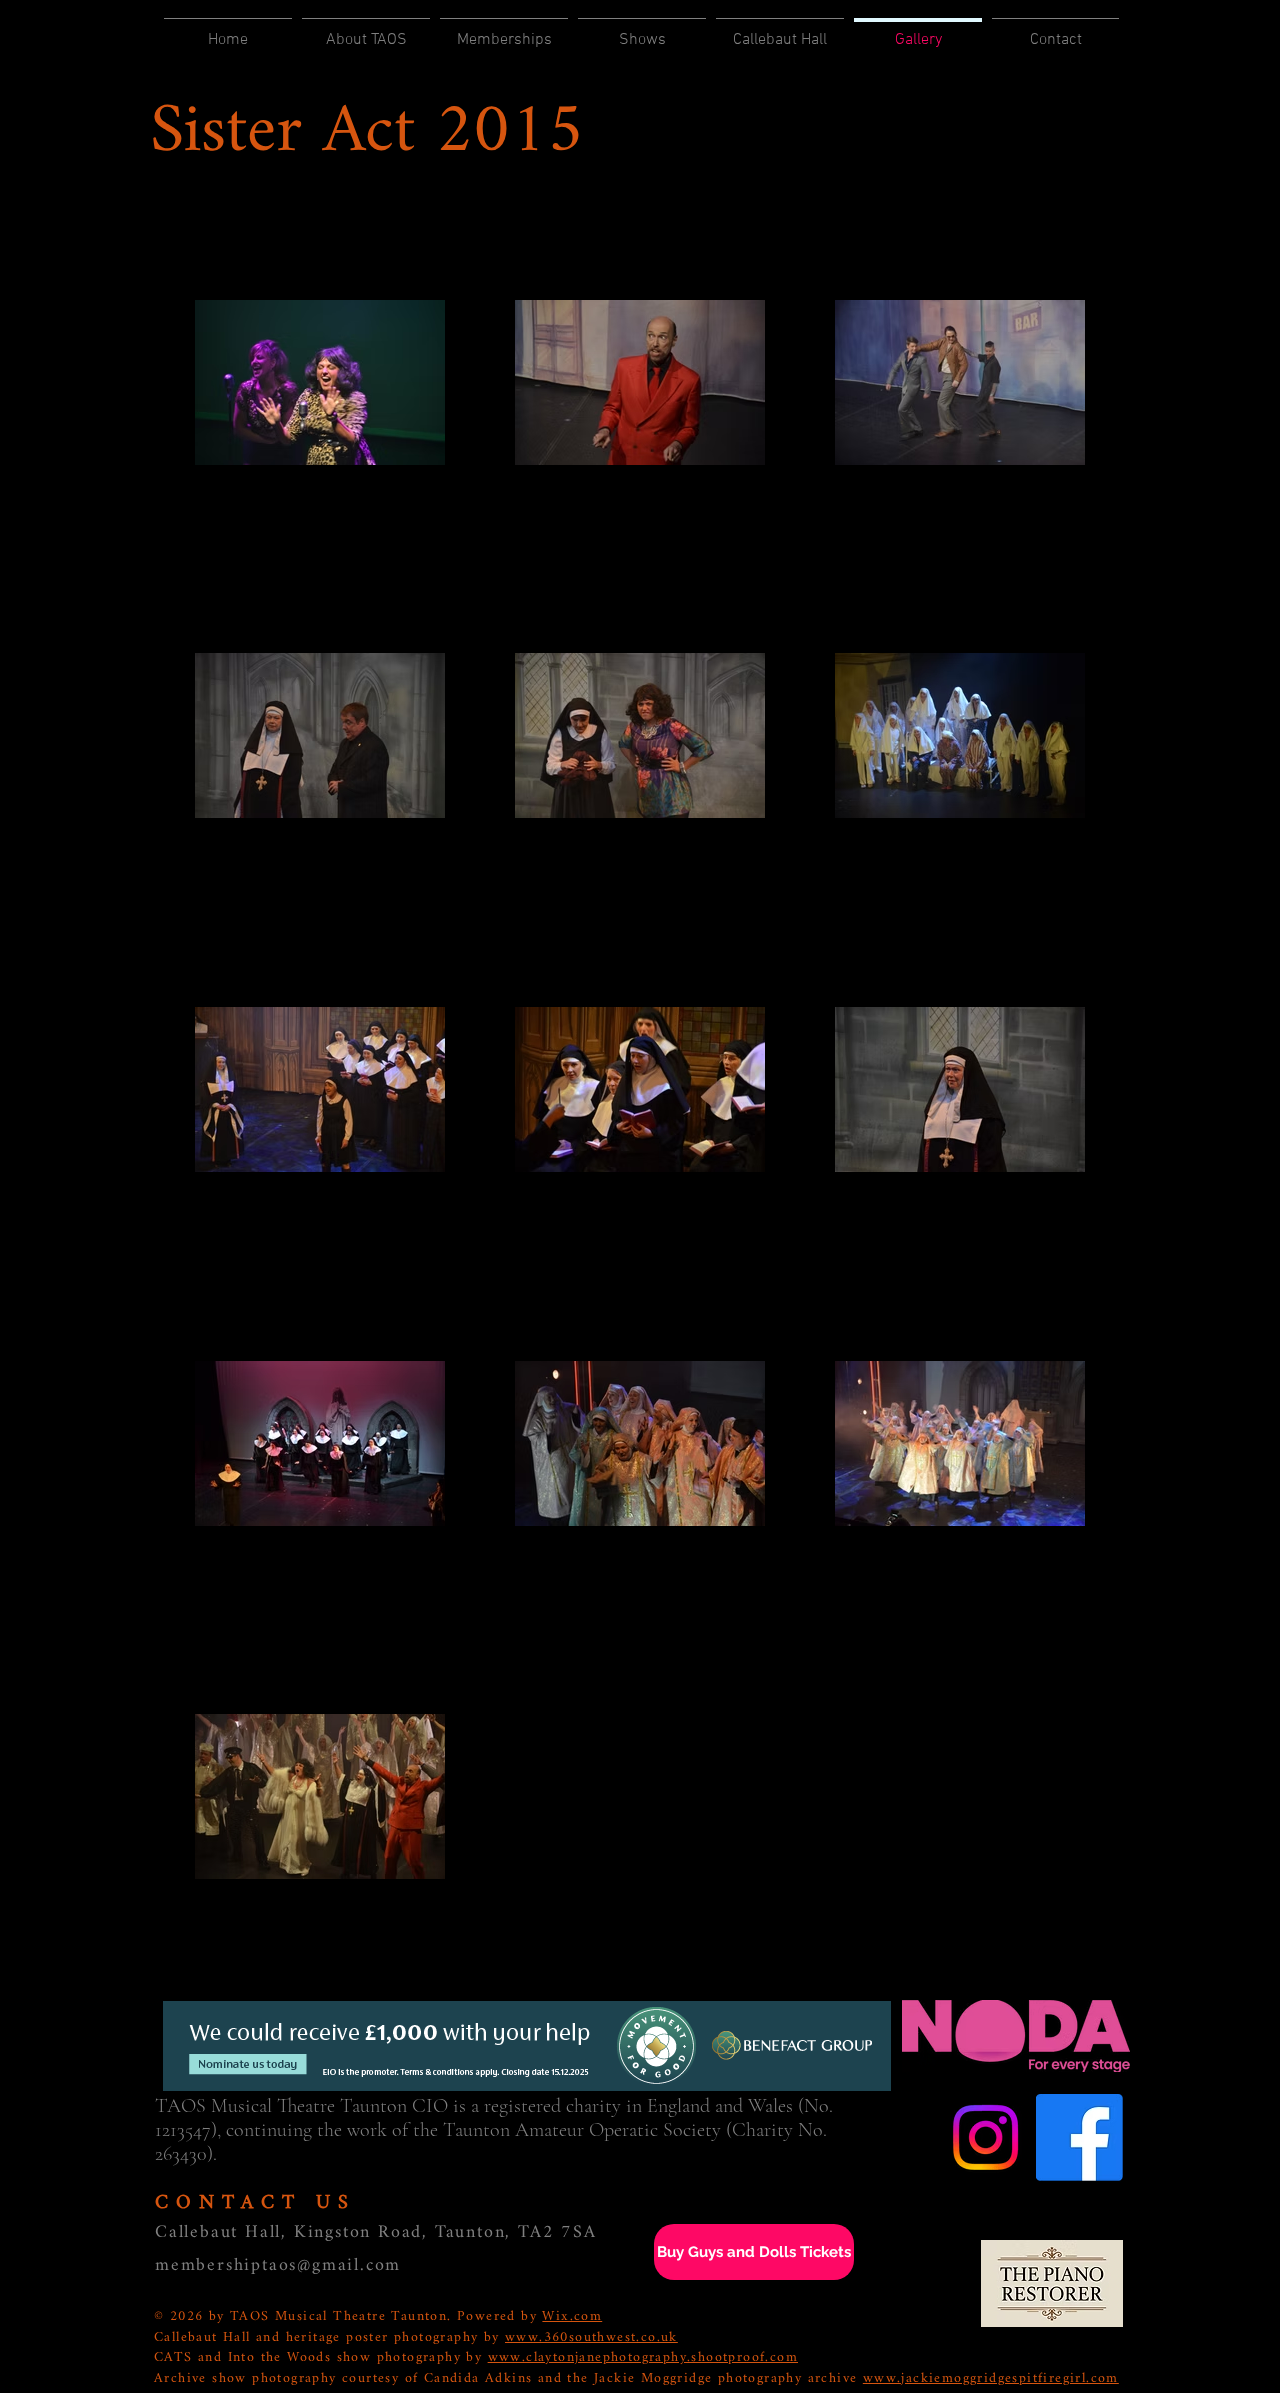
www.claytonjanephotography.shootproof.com (643, 2357)
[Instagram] (985, 2137)
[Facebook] (1079, 2137)
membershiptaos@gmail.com (278, 2265)
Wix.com (572, 2316)
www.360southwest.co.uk (591, 2337)
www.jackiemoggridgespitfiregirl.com (991, 2378)
